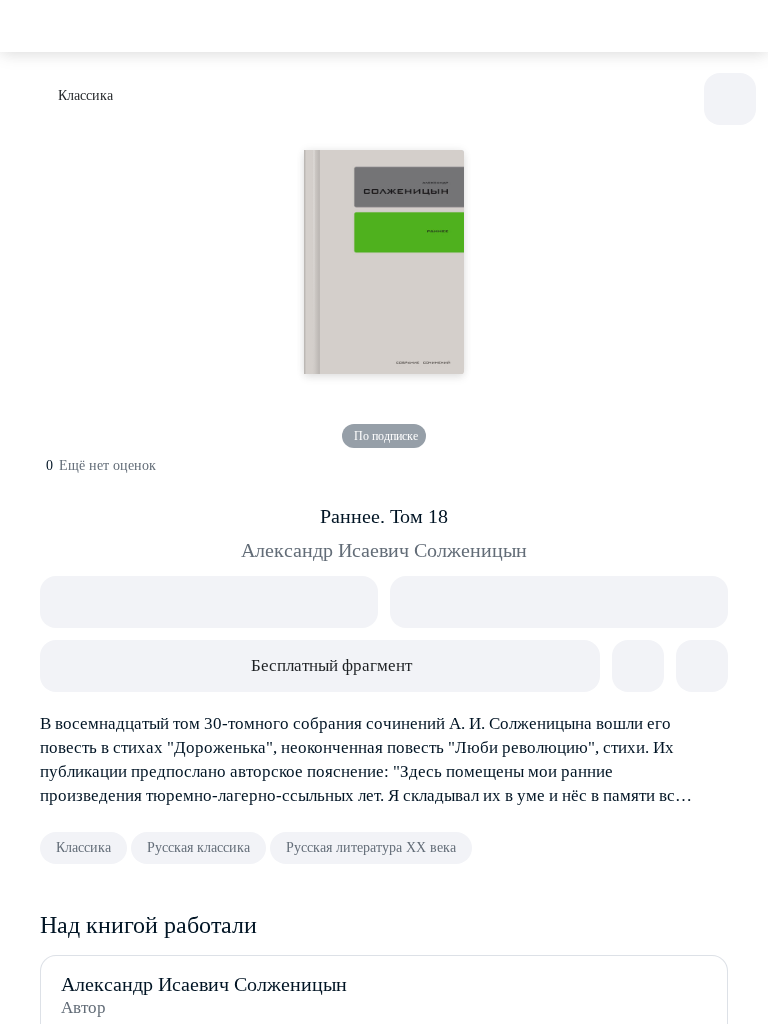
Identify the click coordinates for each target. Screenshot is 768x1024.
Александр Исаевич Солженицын (384, 550)
